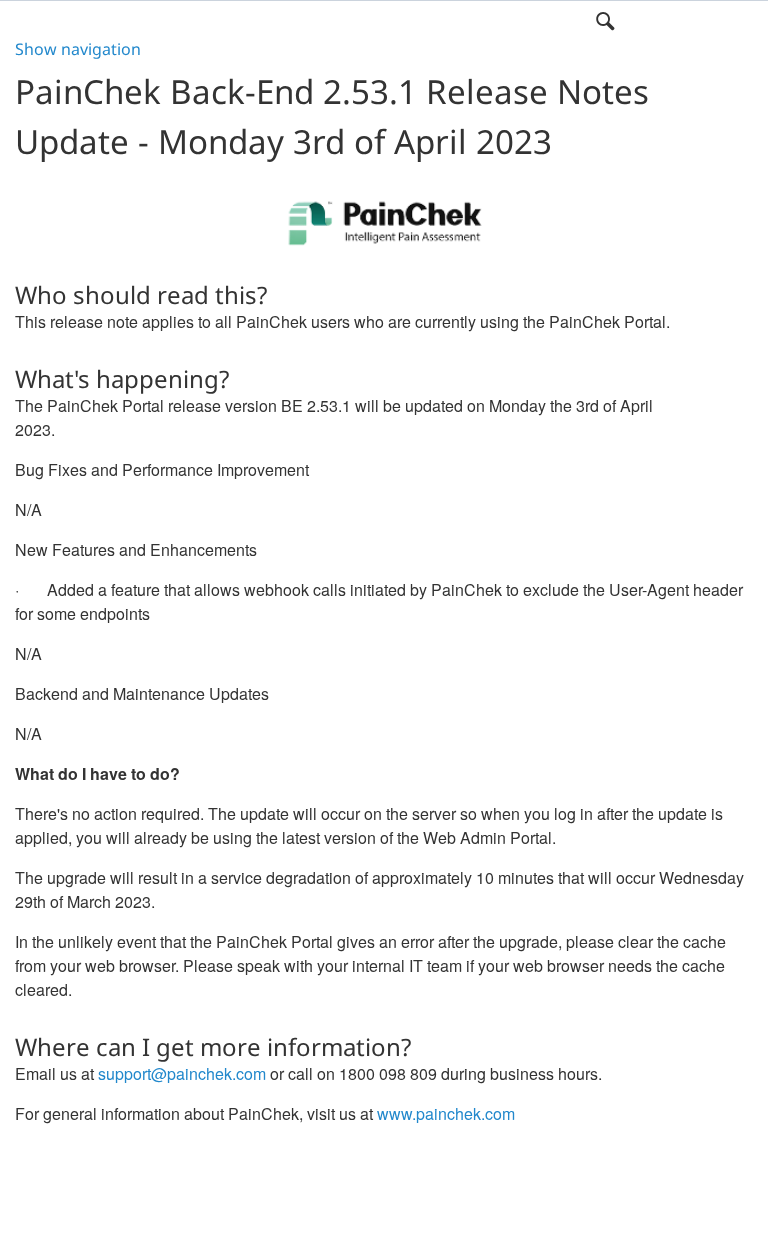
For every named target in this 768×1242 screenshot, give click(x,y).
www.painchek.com (446, 1113)
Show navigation (78, 49)
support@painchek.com (182, 1073)
